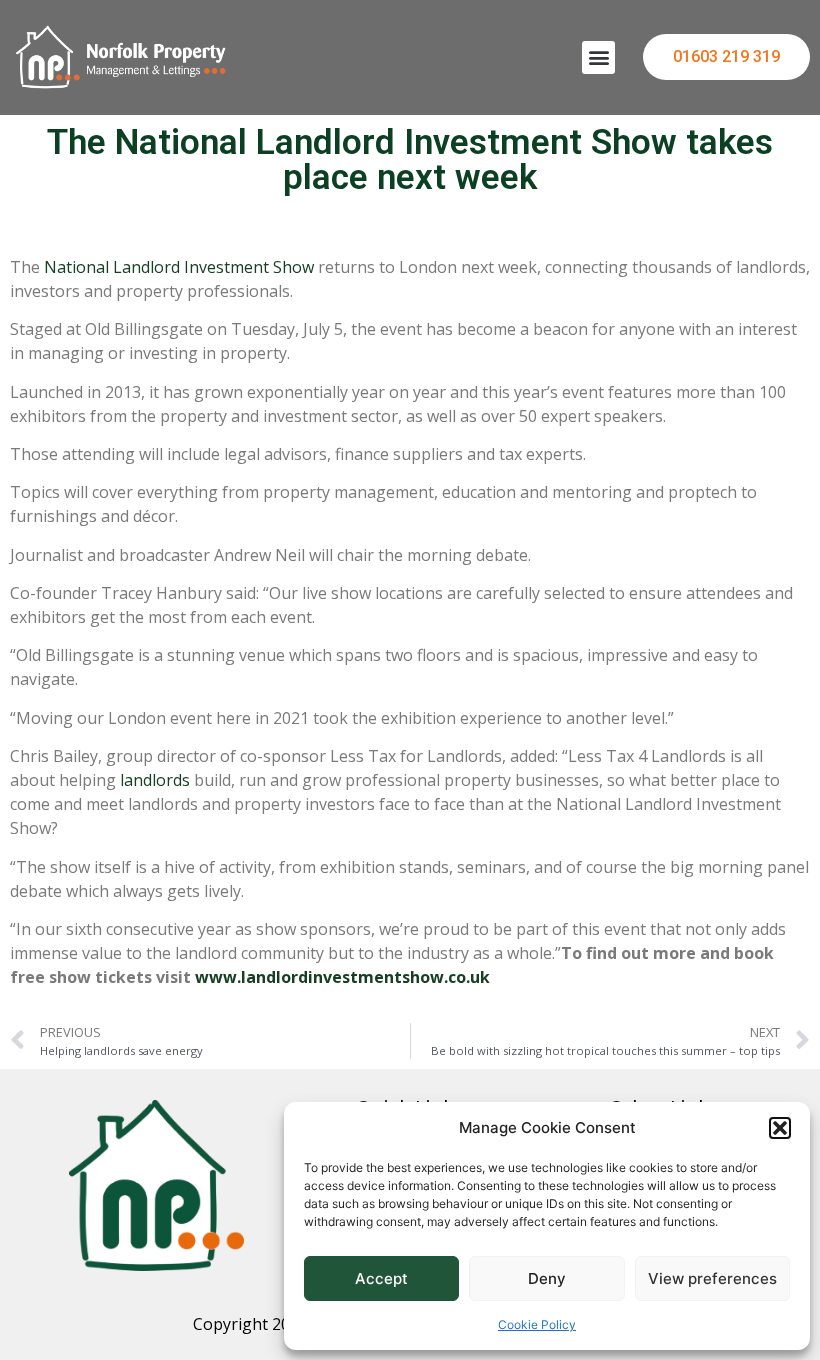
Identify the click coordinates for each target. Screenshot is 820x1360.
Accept (381, 1278)
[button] (780, 1128)
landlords (155, 780)
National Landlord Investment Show (179, 267)
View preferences (712, 1278)
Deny (547, 1278)
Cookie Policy (537, 1324)
